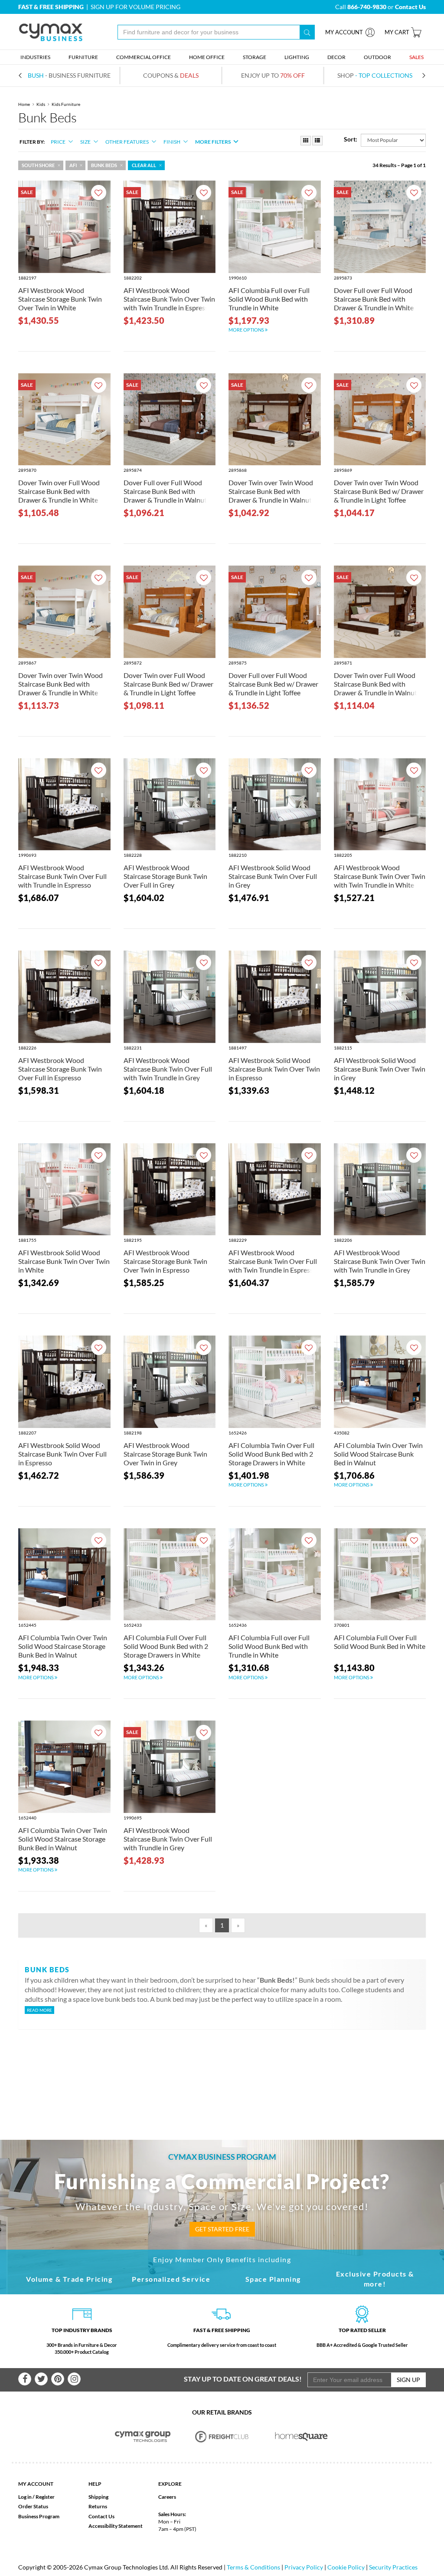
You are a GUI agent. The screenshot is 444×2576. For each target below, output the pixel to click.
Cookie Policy (346, 2567)
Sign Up (408, 2380)
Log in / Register (36, 2497)
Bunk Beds (104, 165)
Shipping (98, 2497)
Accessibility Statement (116, 2526)
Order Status (33, 2506)
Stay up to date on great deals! (243, 2379)
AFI (73, 165)
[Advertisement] (222, 2070)
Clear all (144, 165)
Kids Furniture (66, 104)
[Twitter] (41, 2379)
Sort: (351, 139)
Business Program (39, 2516)
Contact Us (101, 2516)
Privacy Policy (304, 2567)
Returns (98, 2506)
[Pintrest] (58, 2379)
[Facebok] (25, 2379)
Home (24, 104)
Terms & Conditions (253, 2567)
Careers (167, 2497)
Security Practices (393, 2567)
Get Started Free (222, 2229)
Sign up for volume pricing (135, 7)
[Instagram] (74, 2379)
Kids (41, 104)
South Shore (38, 165)
